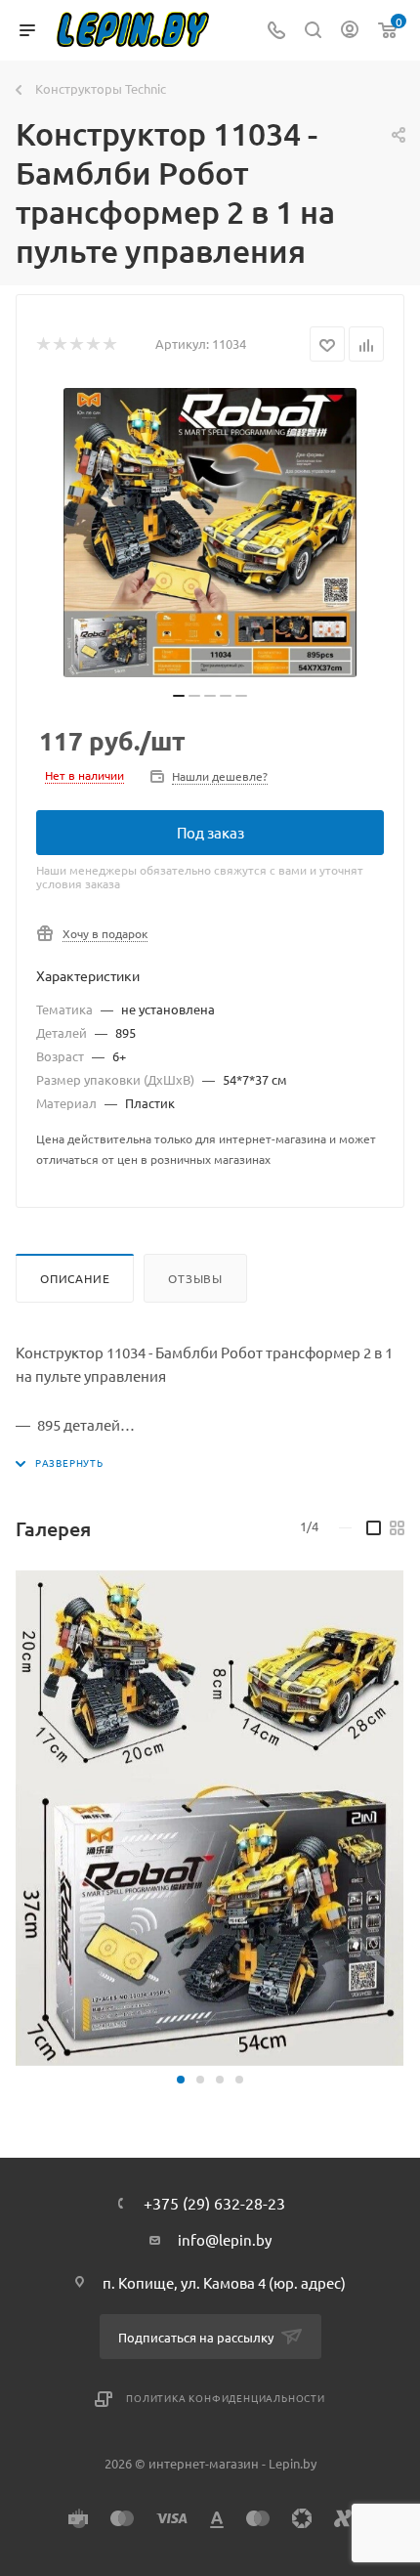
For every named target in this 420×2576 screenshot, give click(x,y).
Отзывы (195, 1278)
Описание (75, 1278)
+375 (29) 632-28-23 (214, 2203)
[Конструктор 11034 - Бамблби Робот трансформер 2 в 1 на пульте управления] (210, 533)
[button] (181, 2080)
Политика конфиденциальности (226, 2398)
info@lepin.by (225, 2239)
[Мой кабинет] (350, 31)
